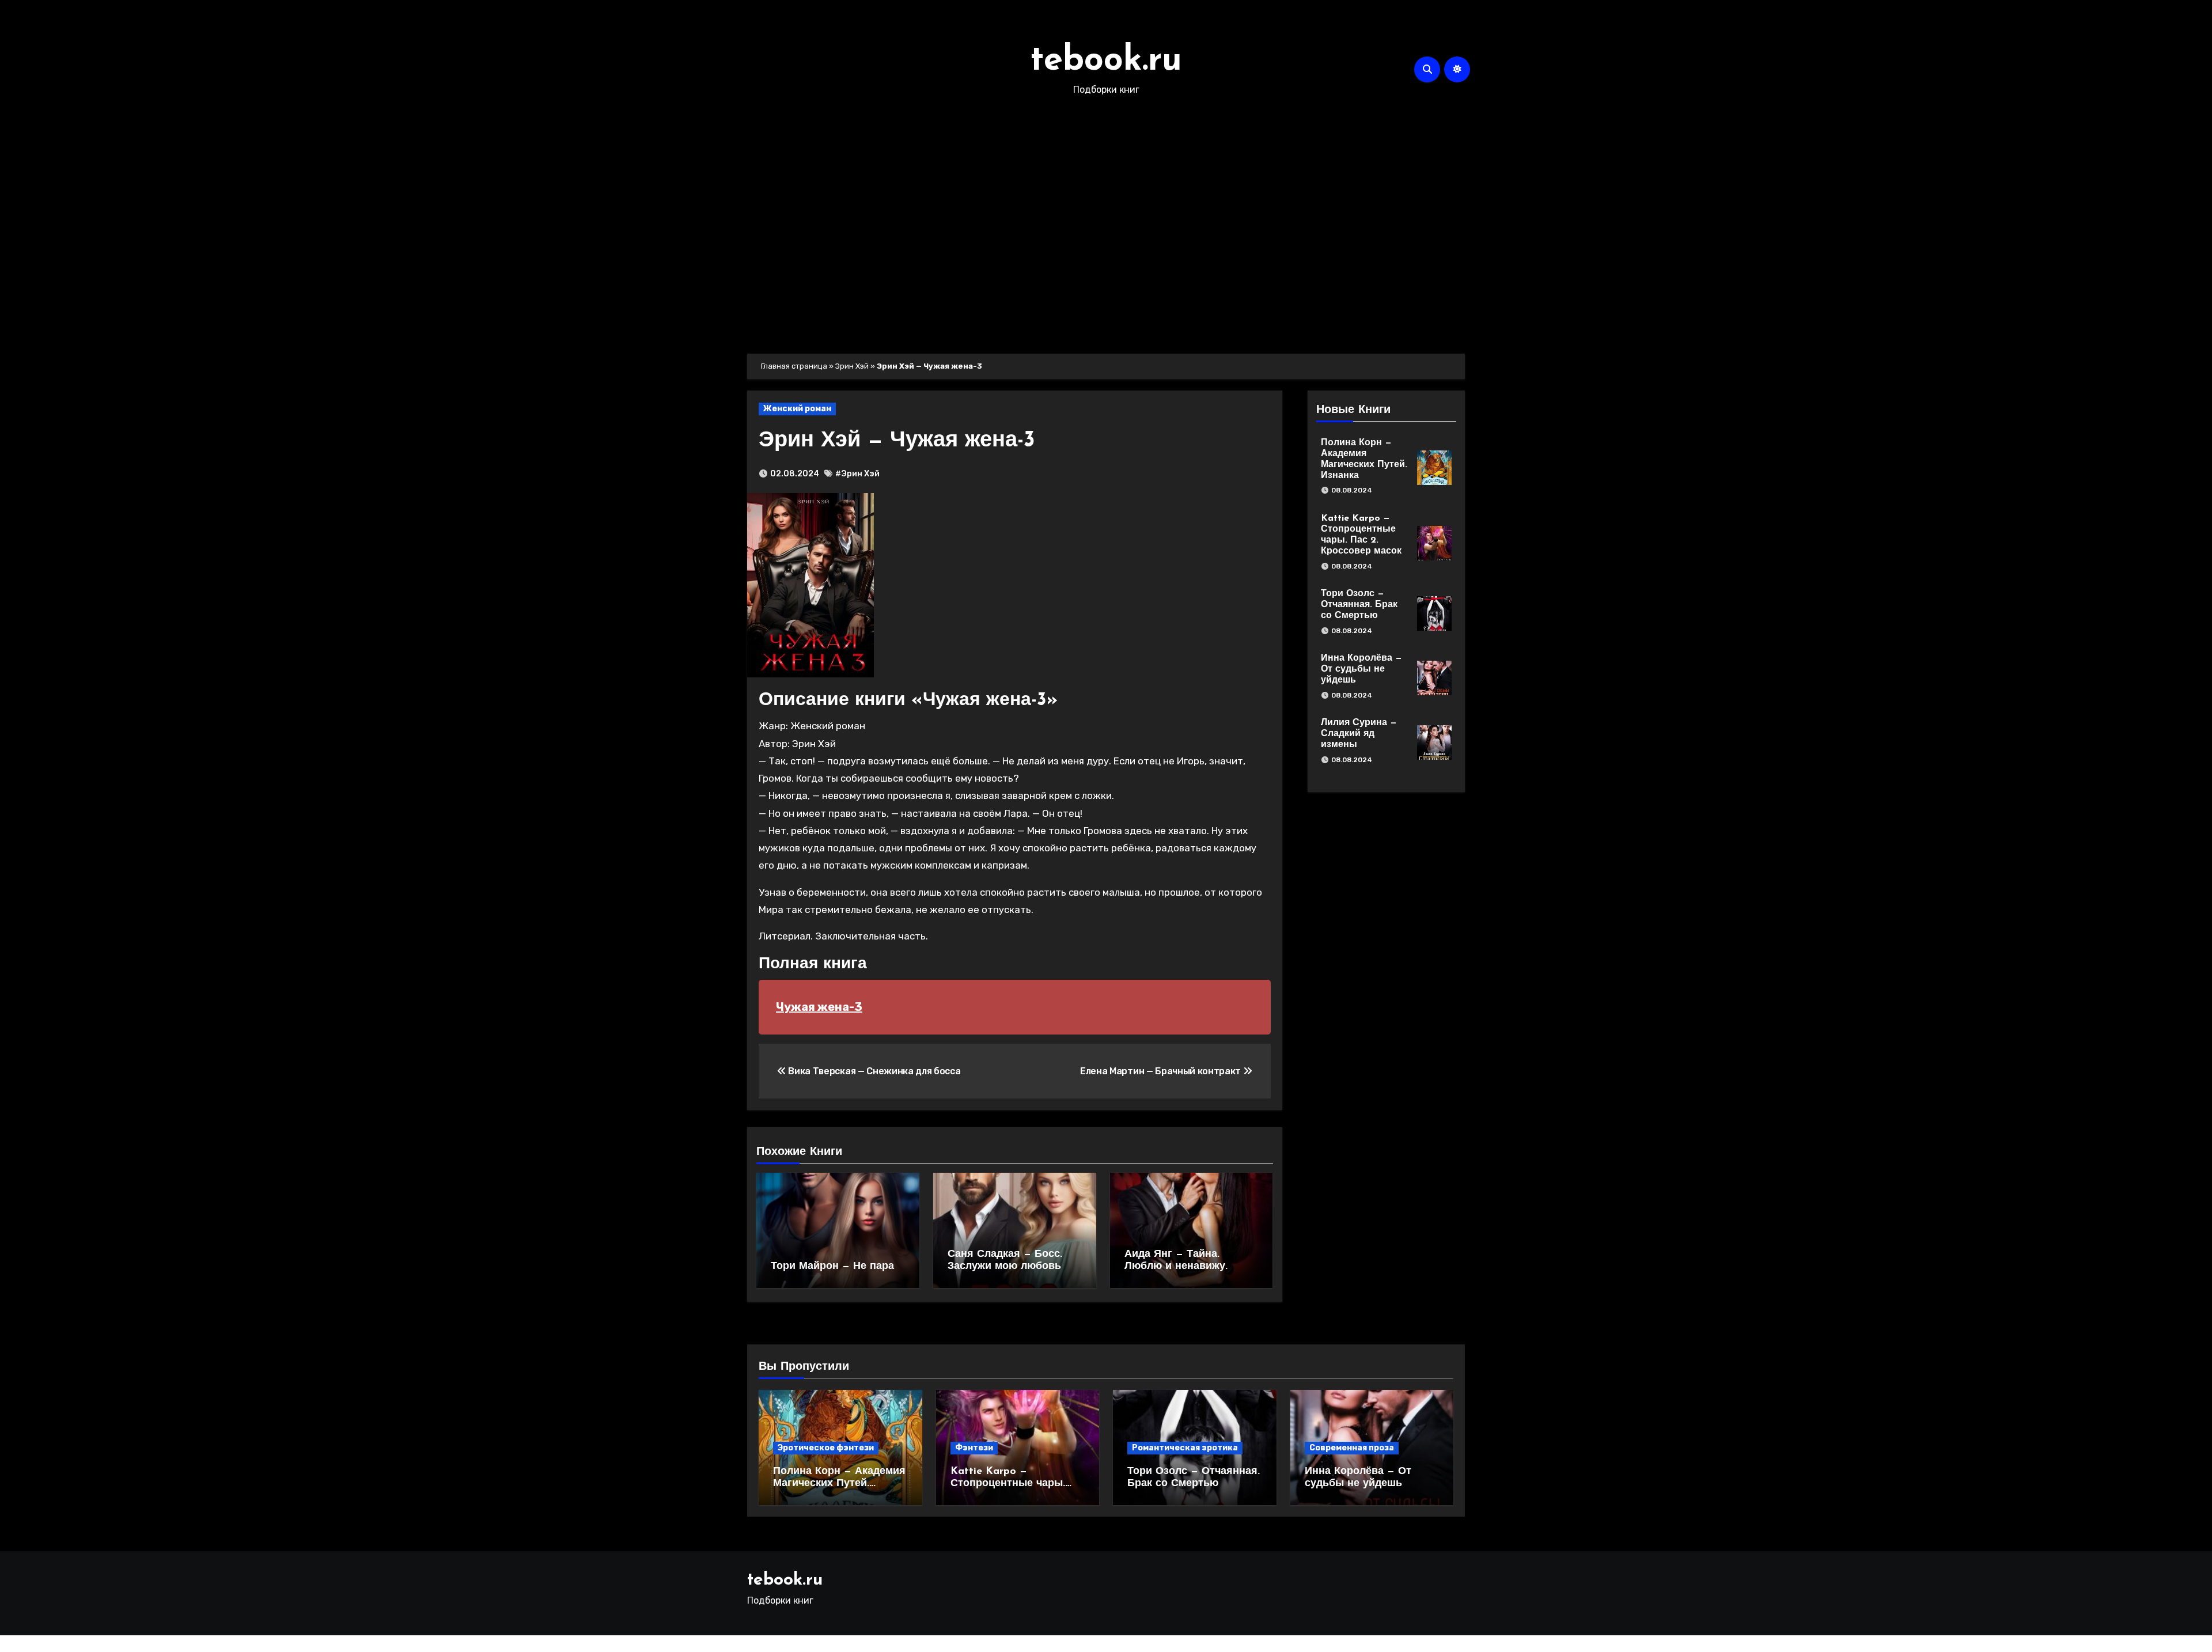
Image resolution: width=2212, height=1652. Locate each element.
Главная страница (794, 366)
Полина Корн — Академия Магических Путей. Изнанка (839, 1484)
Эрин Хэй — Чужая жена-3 (897, 441)
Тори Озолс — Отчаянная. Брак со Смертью (1359, 605)
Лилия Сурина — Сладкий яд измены (1359, 734)
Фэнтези (974, 1448)
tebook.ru (1106, 61)
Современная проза (1352, 1448)
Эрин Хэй (852, 366)
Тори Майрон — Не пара (832, 1267)
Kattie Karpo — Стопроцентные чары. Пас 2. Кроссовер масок (1012, 1484)
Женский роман (797, 409)
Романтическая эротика (1185, 1448)
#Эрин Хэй (857, 474)
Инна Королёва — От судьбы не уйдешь (1361, 669)
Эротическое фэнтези (826, 1448)
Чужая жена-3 (819, 1007)
